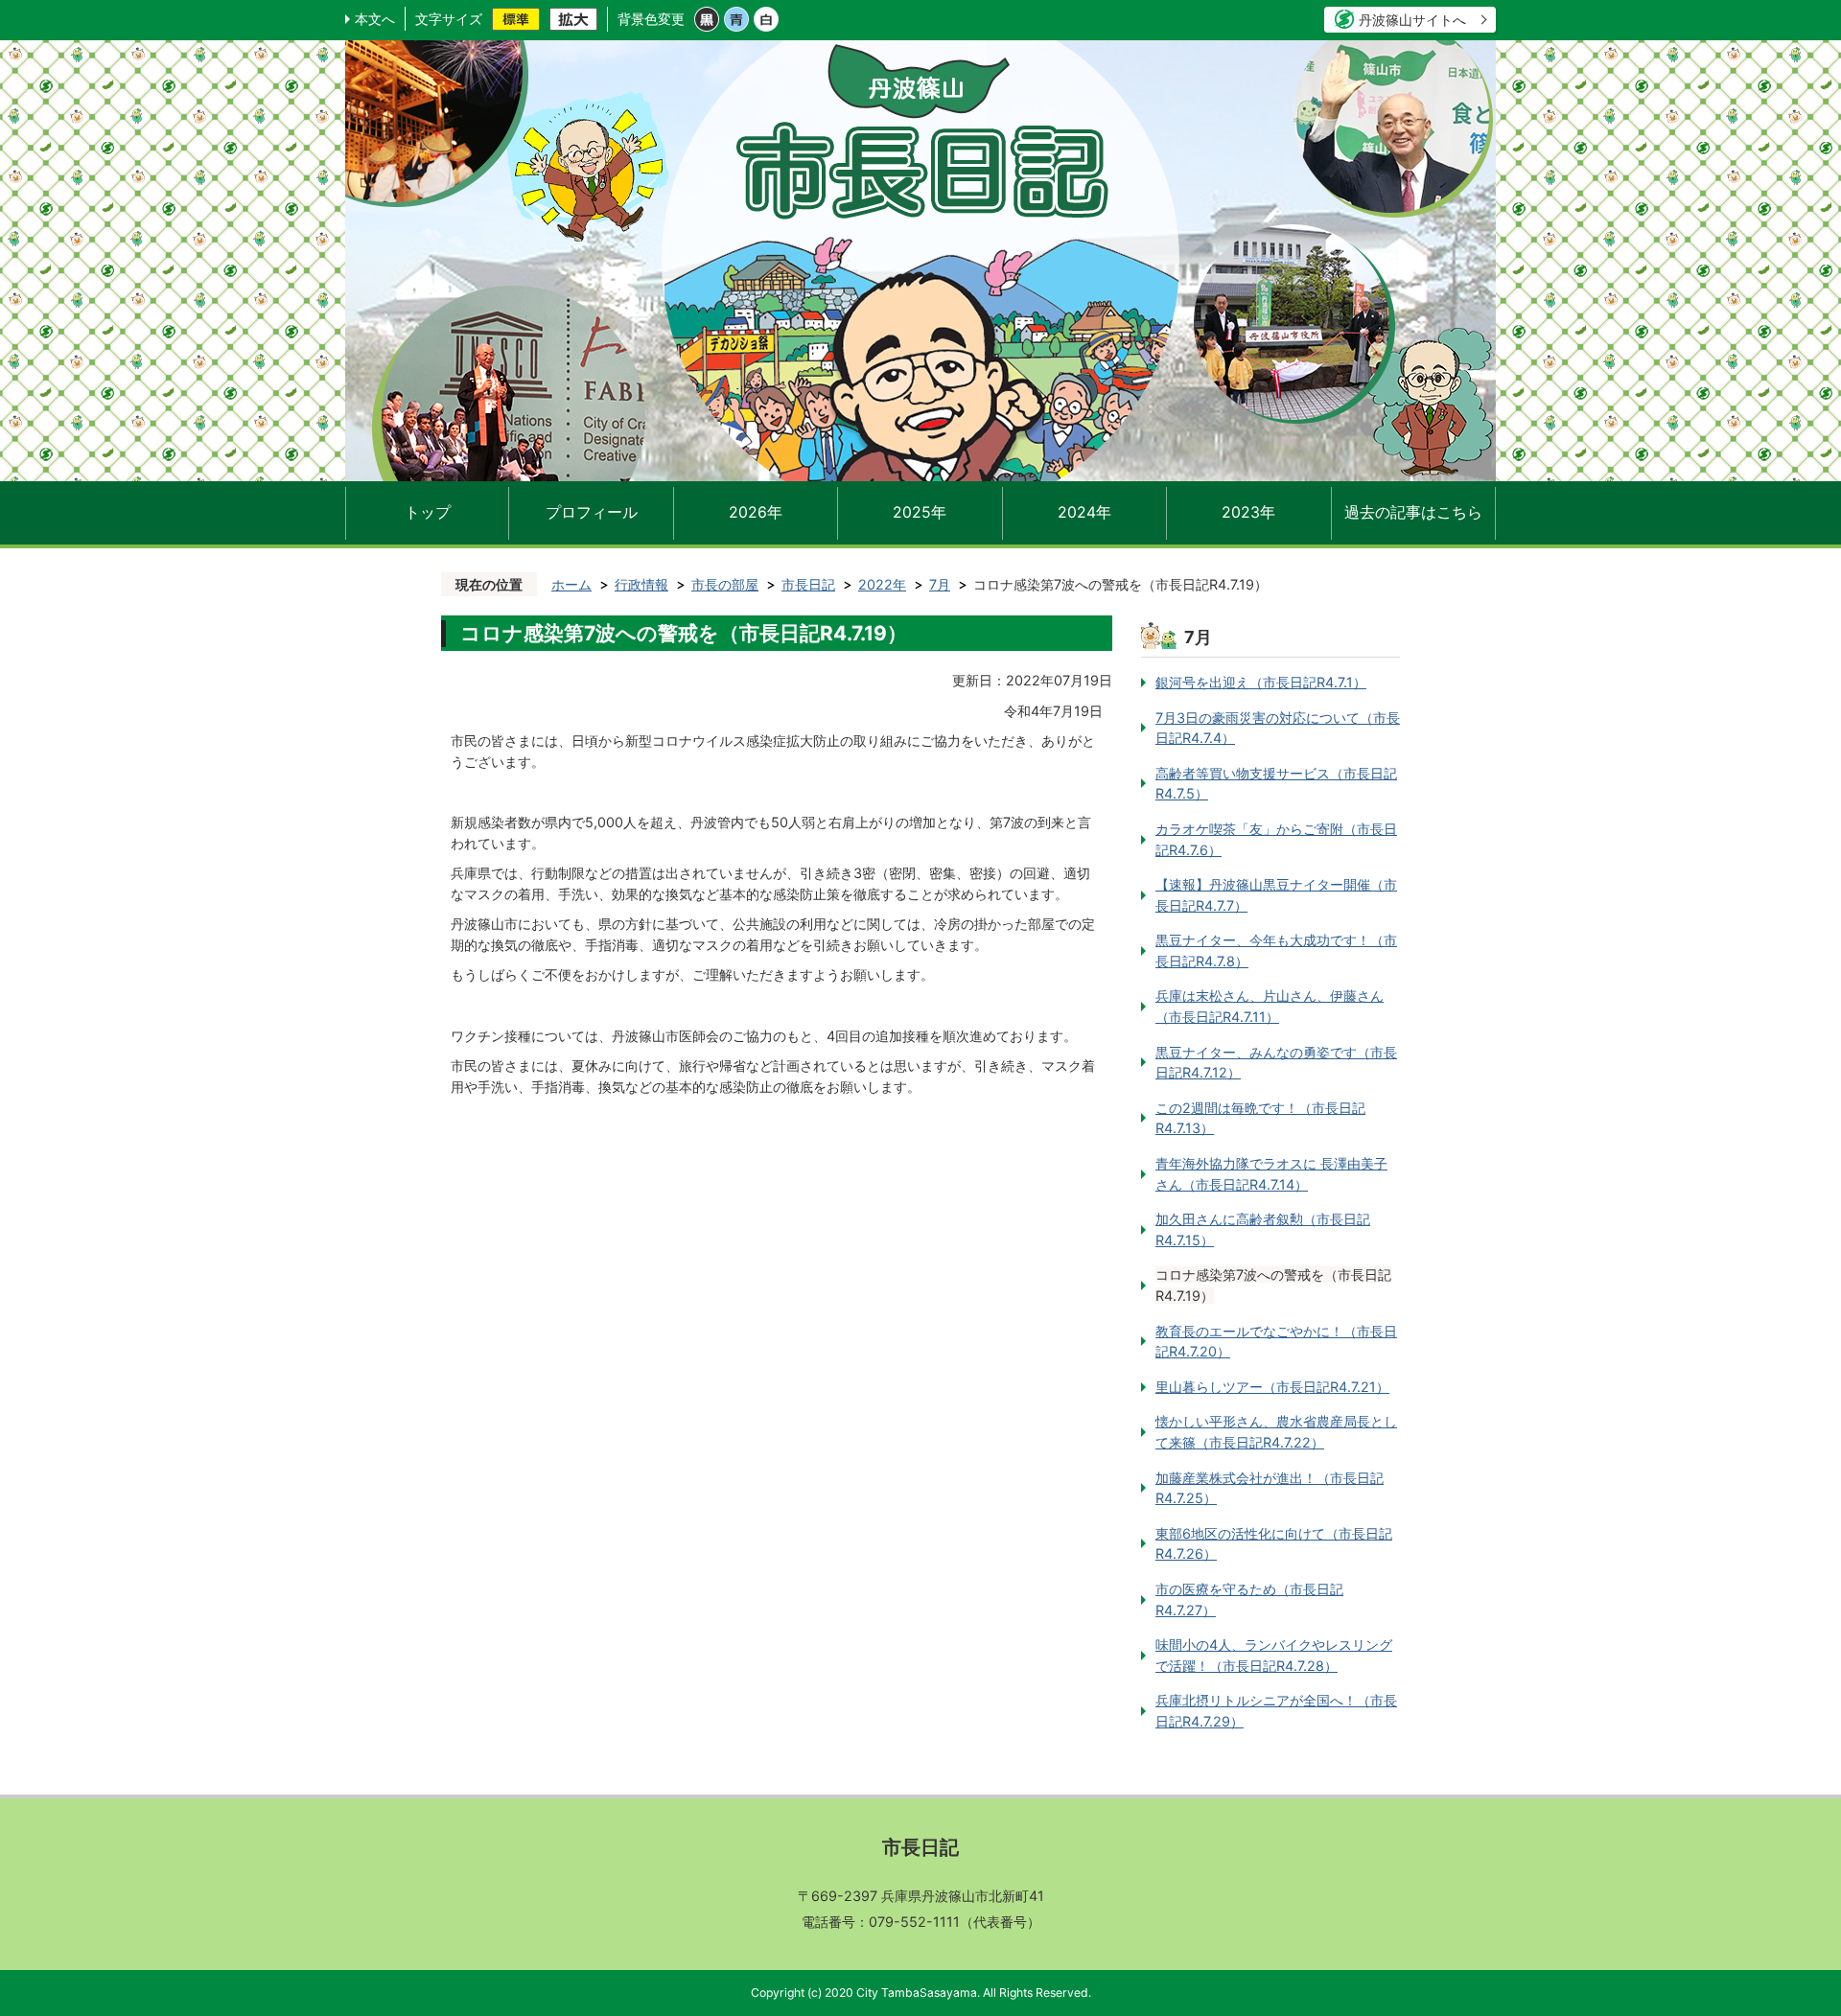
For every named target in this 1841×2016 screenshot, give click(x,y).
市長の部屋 (725, 584)
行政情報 (641, 584)
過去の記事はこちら (1413, 512)
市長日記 (808, 584)
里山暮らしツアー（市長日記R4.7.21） (1272, 1387)
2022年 (882, 584)
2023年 (1248, 512)
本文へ (375, 19)
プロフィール (592, 512)
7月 (940, 584)
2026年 (756, 512)
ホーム (571, 584)
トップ (428, 512)
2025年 (920, 512)
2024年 (1084, 512)
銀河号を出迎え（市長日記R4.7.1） (1261, 682)
